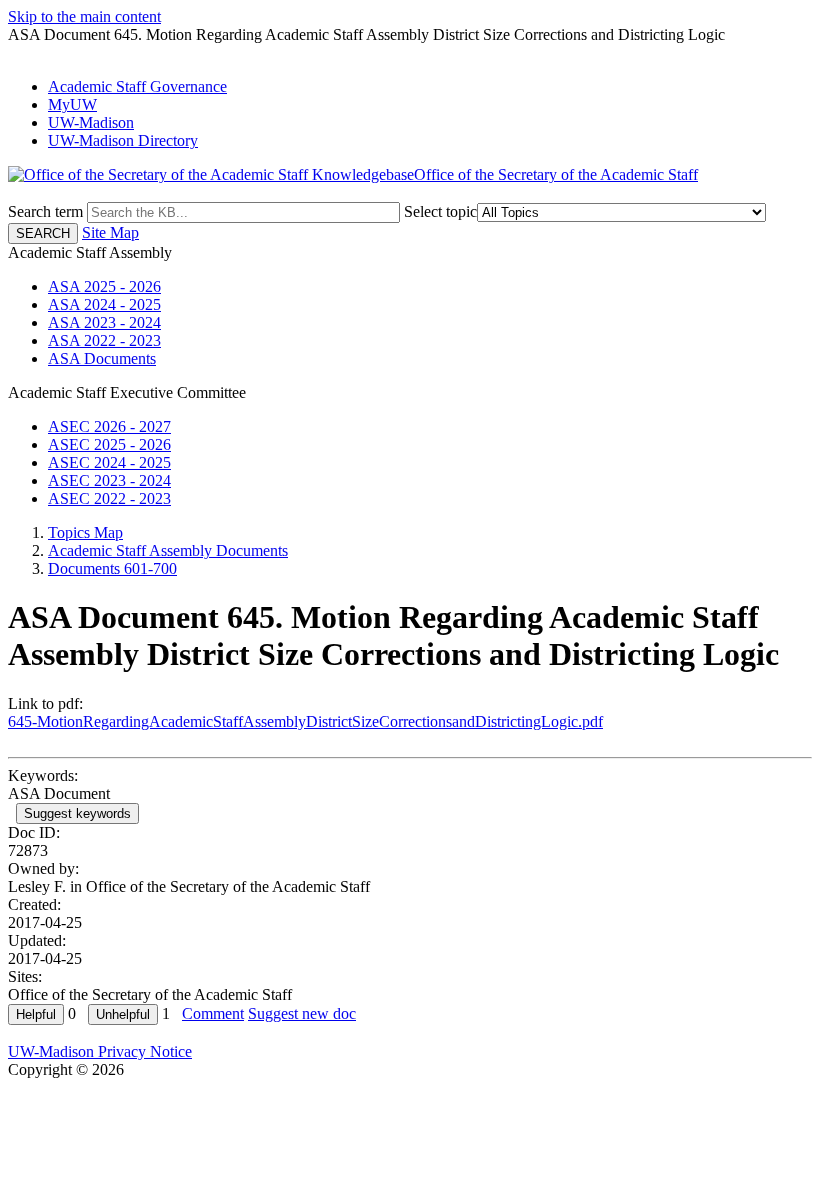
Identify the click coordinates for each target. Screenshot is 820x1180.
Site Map (110, 232)
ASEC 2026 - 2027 (109, 426)
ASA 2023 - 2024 (104, 322)
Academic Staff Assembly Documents (168, 550)
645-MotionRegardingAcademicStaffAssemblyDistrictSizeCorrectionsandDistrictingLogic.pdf (305, 721)
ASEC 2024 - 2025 (109, 462)
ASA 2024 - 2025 (104, 304)
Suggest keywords (77, 813)
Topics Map (85, 532)
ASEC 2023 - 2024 (109, 480)
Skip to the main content (84, 16)
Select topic (440, 211)
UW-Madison (91, 122)
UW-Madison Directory (123, 140)
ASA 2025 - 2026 (104, 286)
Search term (45, 211)
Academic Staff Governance (137, 86)
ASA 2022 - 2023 (104, 340)
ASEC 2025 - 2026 (109, 444)
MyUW (72, 104)
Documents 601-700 (112, 568)
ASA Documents (102, 358)
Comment (213, 1013)
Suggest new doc (302, 1013)
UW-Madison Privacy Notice (100, 1051)
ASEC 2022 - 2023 (109, 498)
